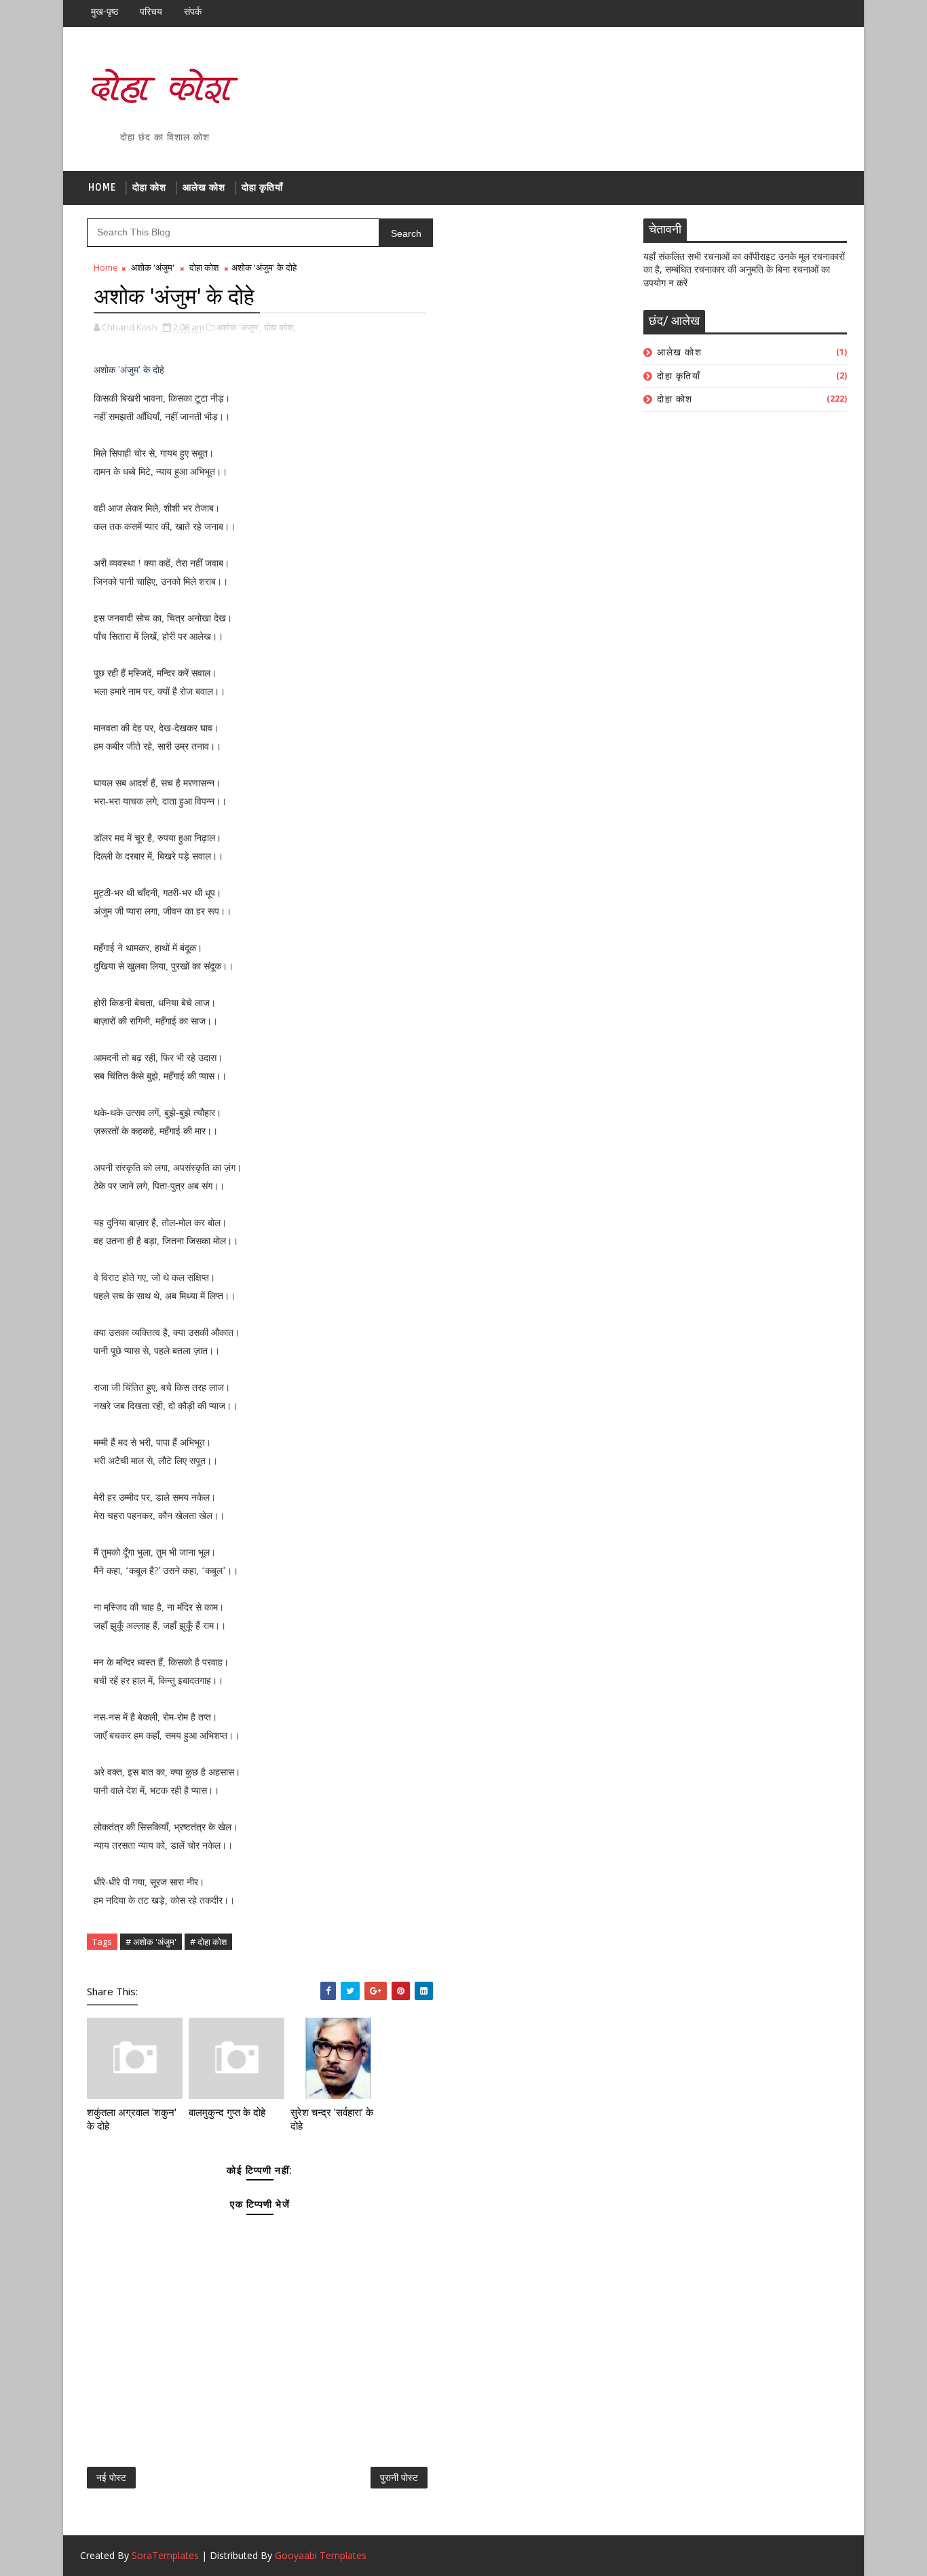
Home (102, 188)
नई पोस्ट (111, 2477)
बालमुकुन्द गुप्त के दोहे (227, 2113)
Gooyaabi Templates (321, 2555)
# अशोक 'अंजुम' (151, 1942)
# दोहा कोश (208, 1942)
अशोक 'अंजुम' (153, 267)
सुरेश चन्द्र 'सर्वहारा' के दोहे (332, 2119)
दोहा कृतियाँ (262, 188)
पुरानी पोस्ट (399, 2477)
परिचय (151, 12)
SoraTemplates (165, 2555)
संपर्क (193, 12)
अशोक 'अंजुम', (239, 327)
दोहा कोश (149, 188)
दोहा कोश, (280, 327)
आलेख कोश (204, 188)
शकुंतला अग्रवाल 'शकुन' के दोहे (132, 2119)
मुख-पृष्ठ (105, 12)
